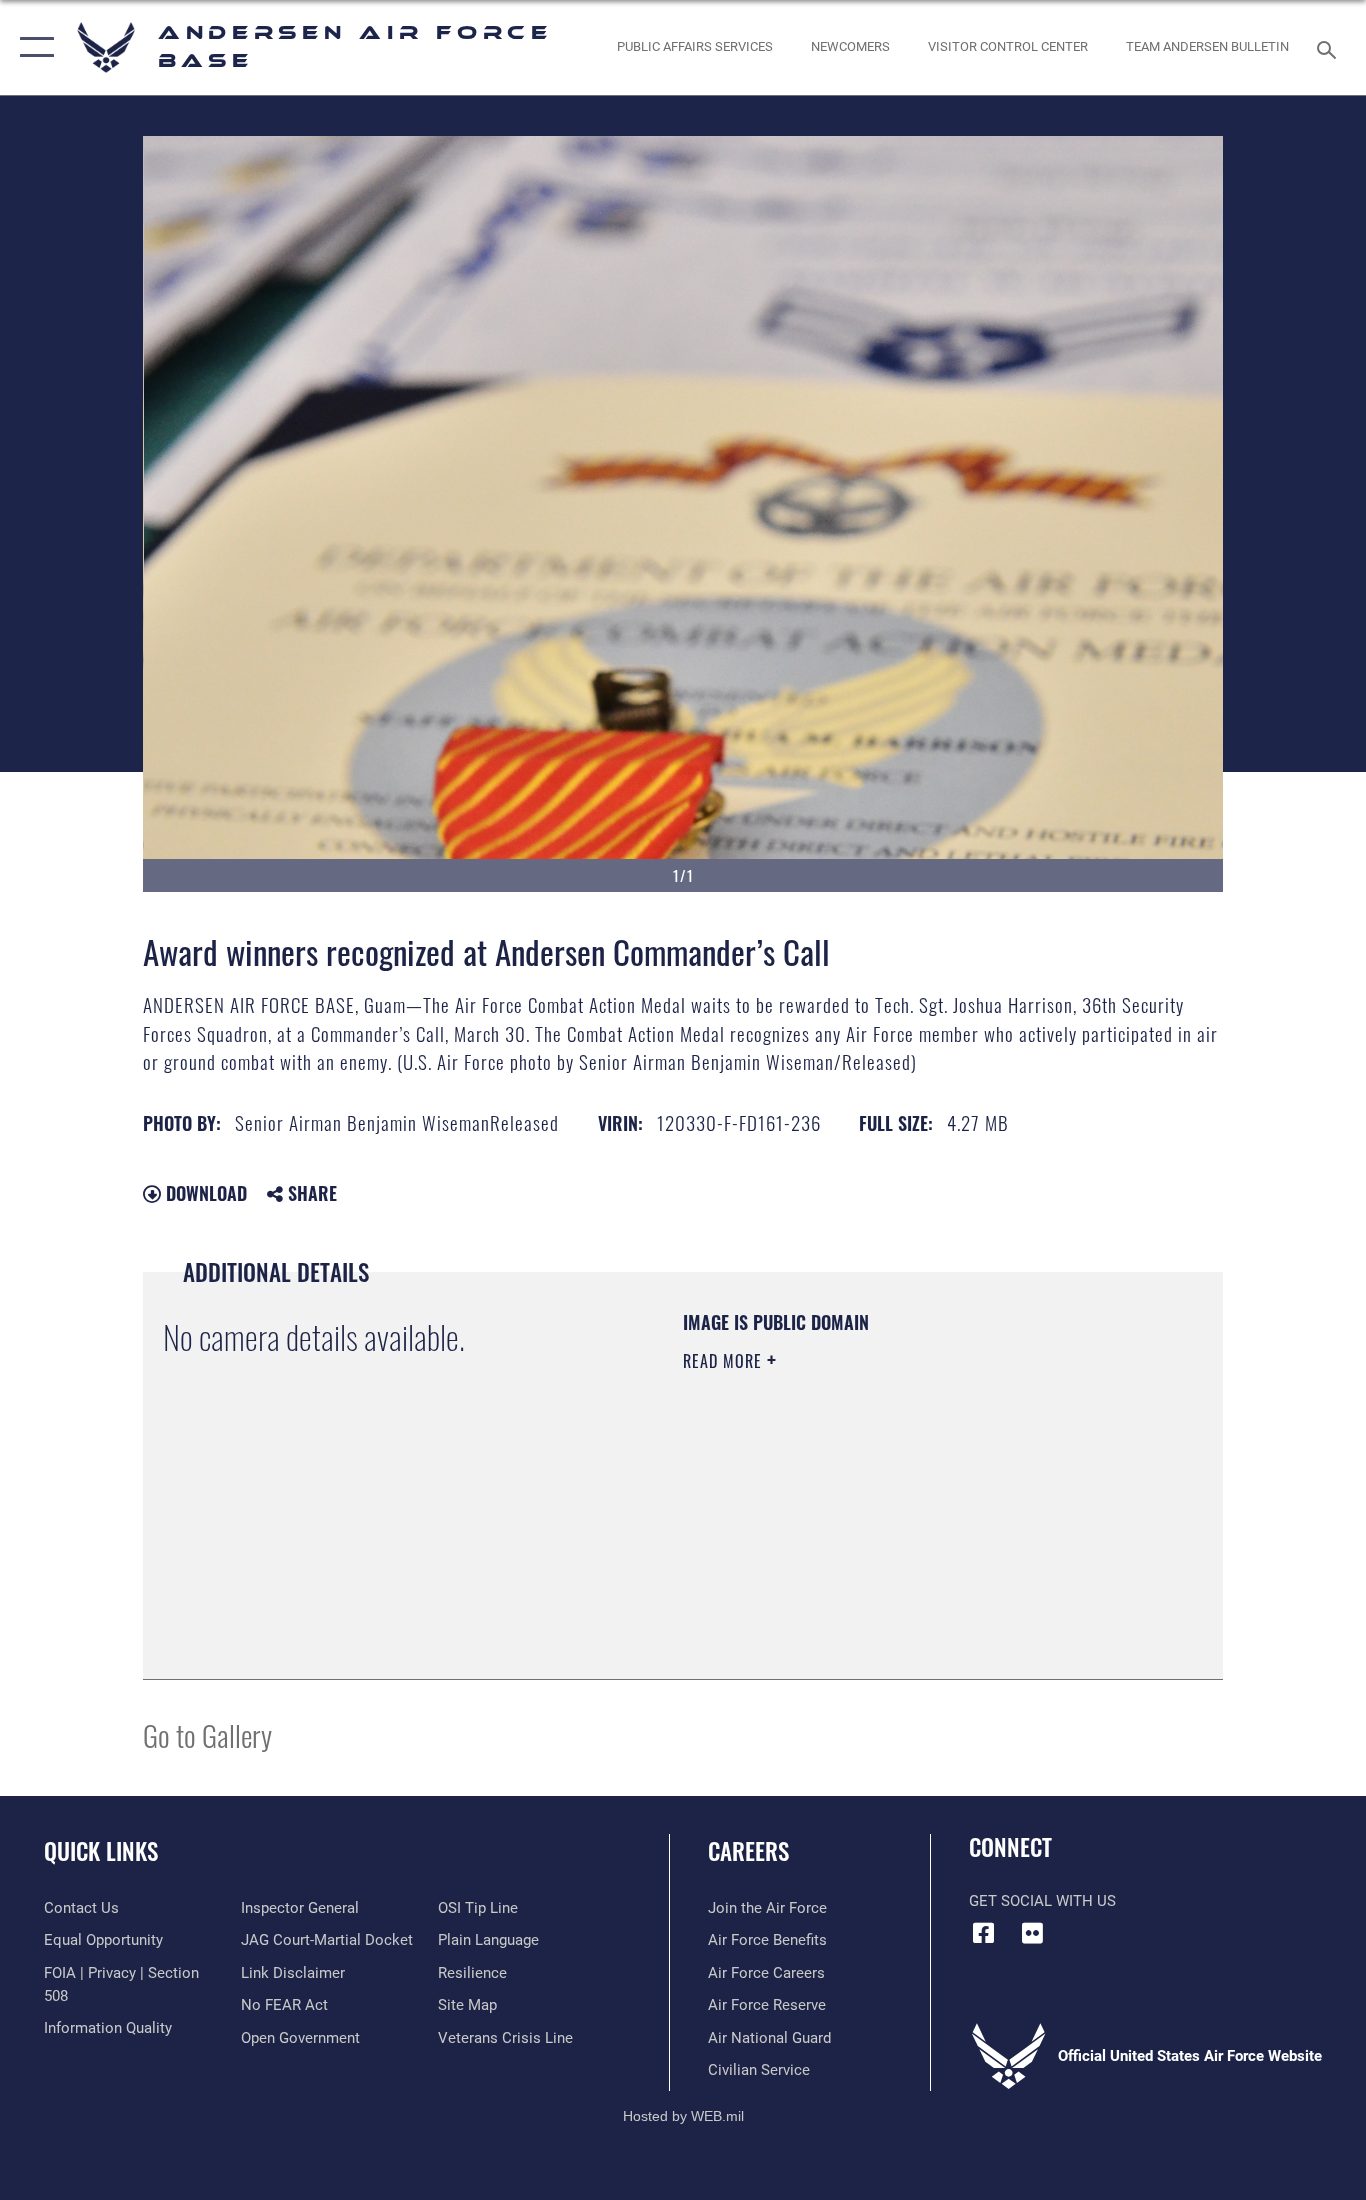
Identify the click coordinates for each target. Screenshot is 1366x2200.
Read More (725, 1361)
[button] (32, 47)
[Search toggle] (1330, 48)
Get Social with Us (1042, 1901)
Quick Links (101, 1851)
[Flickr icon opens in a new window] (1033, 1933)
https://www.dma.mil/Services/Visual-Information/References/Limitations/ (917, 1516)
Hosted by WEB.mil (683, 2116)
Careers (748, 1851)
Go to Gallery (207, 1734)
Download (204, 1193)
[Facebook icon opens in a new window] (984, 1933)
